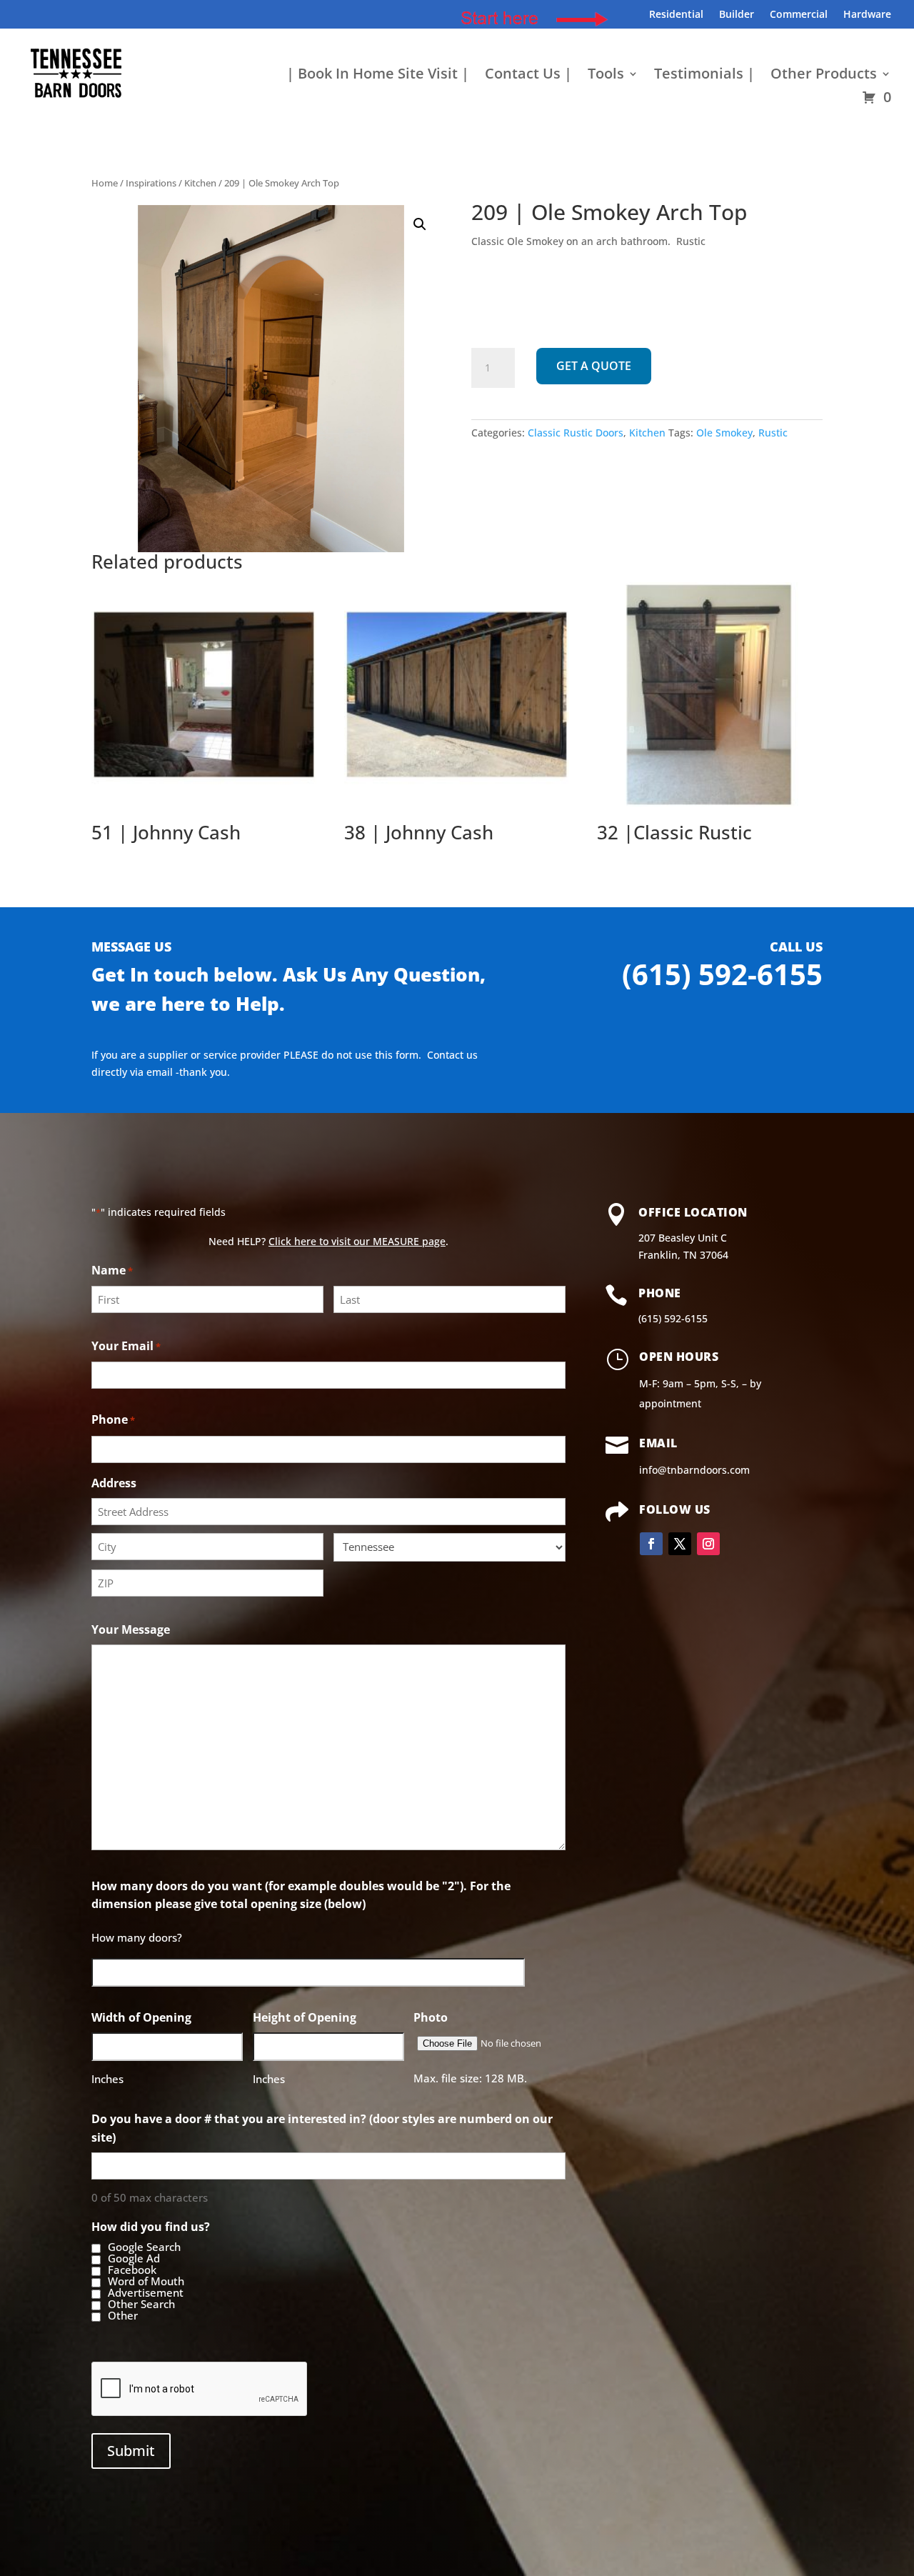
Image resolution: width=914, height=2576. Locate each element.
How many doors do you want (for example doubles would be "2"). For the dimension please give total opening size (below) (301, 1895)
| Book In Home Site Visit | (378, 76)
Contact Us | (528, 76)
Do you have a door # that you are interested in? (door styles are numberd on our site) (322, 2128)
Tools (606, 76)
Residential (676, 15)
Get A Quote (594, 366)
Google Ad (134, 2259)
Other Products (824, 76)
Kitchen (200, 183)
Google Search (144, 2247)
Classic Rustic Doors (576, 433)
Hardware (867, 15)
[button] (420, 224)
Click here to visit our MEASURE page (357, 1241)
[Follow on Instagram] (708, 1544)
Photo (431, 2017)
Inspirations (151, 183)
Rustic (773, 433)
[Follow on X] (680, 1544)
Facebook (132, 2270)
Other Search (141, 2305)
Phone (113, 1419)
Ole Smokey (724, 433)
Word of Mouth (146, 2282)
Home (105, 183)
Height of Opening (305, 2017)
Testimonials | (704, 76)
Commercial (799, 15)
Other (123, 2316)
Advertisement (146, 2293)
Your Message (131, 1629)
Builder (737, 15)
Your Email (126, 1346)
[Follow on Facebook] (651, 1544)
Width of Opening (141, 2017)
